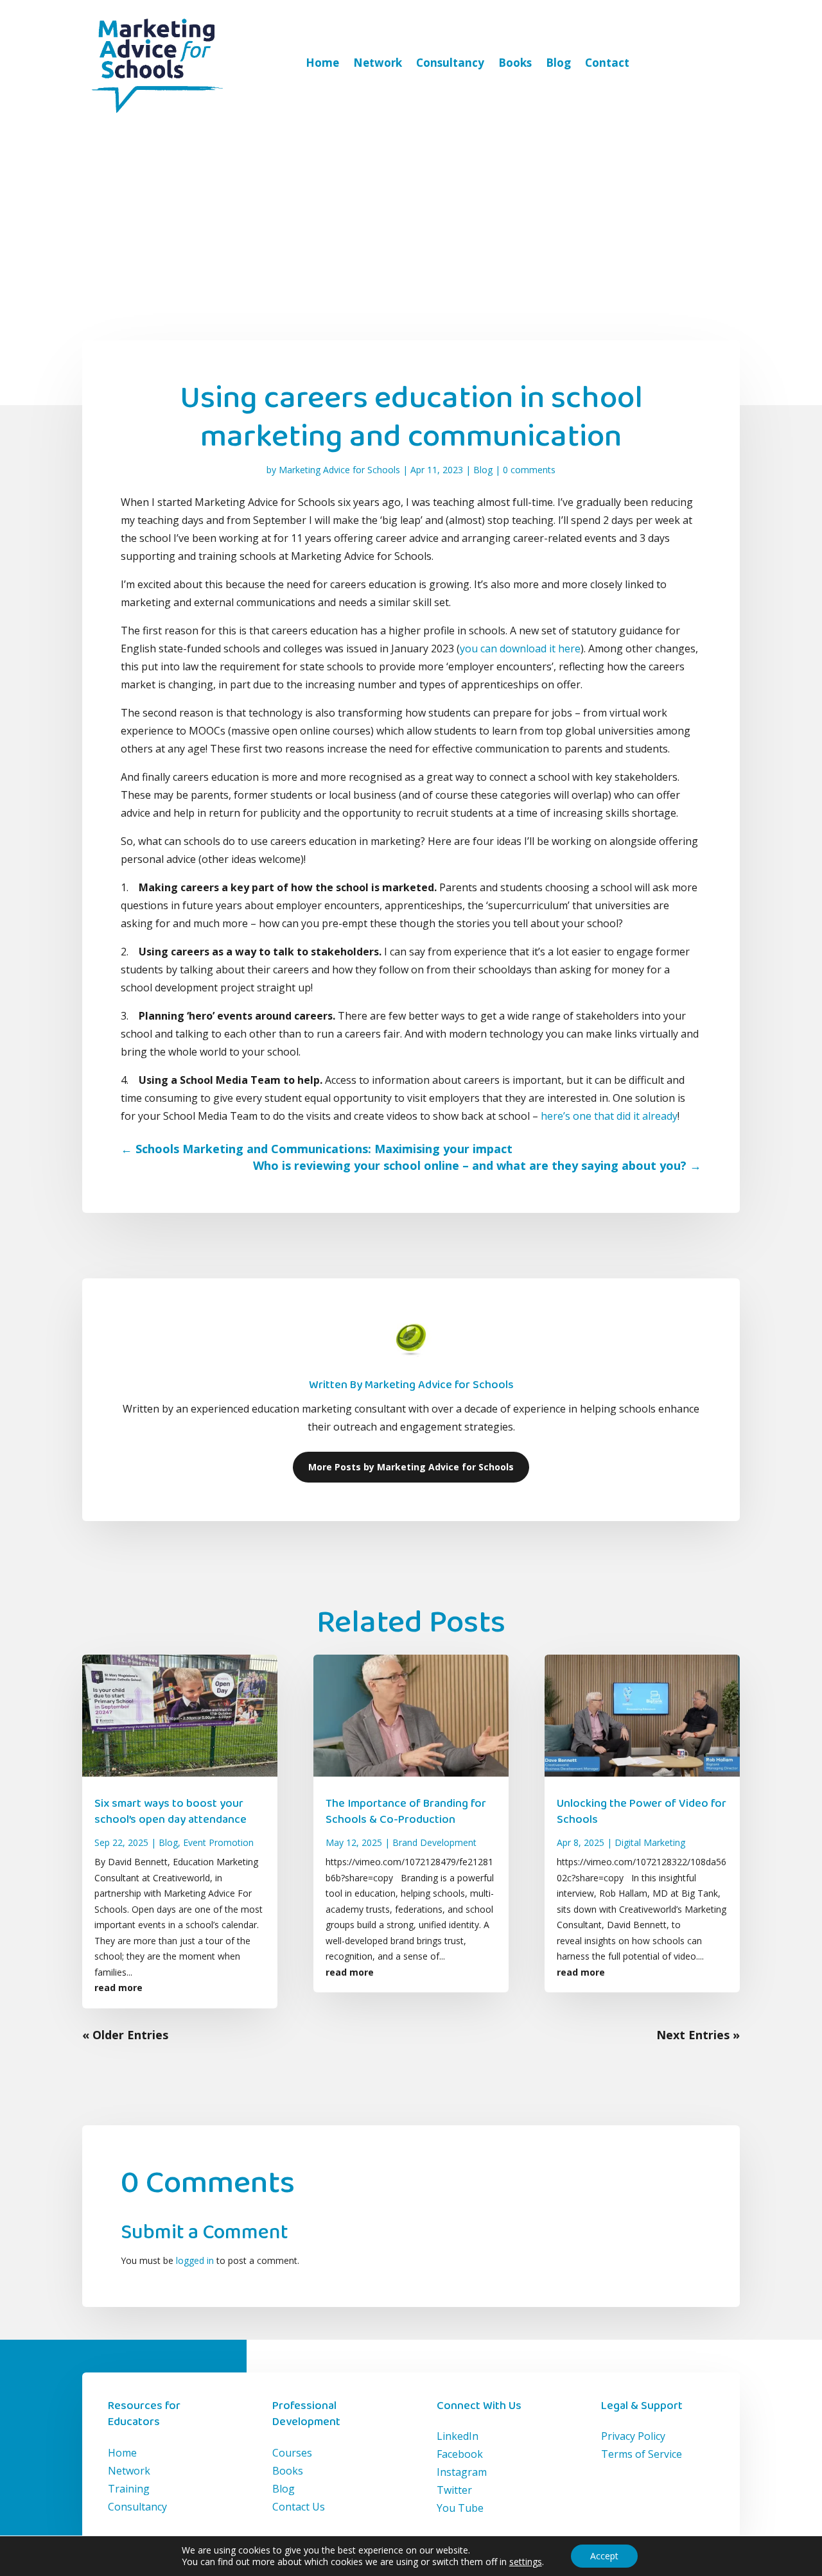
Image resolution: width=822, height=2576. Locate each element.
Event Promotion (218, 1842)
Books (515, 63)
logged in (195, 2260)
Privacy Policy (633, 2436)
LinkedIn (458, 2436)
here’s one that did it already (609, 1116)
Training (129, 2489)
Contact (607, 63)
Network (378, 63)
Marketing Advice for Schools (339, 470)
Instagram (462, 2472)
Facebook (460, 2454)
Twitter (454, 2490)
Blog (558, 63)
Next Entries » (698, 2035)
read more (118, 1988)
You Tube (460, 2508)
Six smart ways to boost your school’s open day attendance (171, 1812)
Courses (292, 2453)
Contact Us (299, 2507)
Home (322, 63)
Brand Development (434, 1842)
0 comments (529, 470)
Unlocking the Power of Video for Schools (642, 1812)
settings (526, 2562)
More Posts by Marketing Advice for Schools (411, 1467)
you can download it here (520, 648)
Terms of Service (642, 2454)
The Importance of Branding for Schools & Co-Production (406, 1812)
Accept (604, 2556)
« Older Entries (125, 2035)
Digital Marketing (650, 1842)
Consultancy (450, 63)
